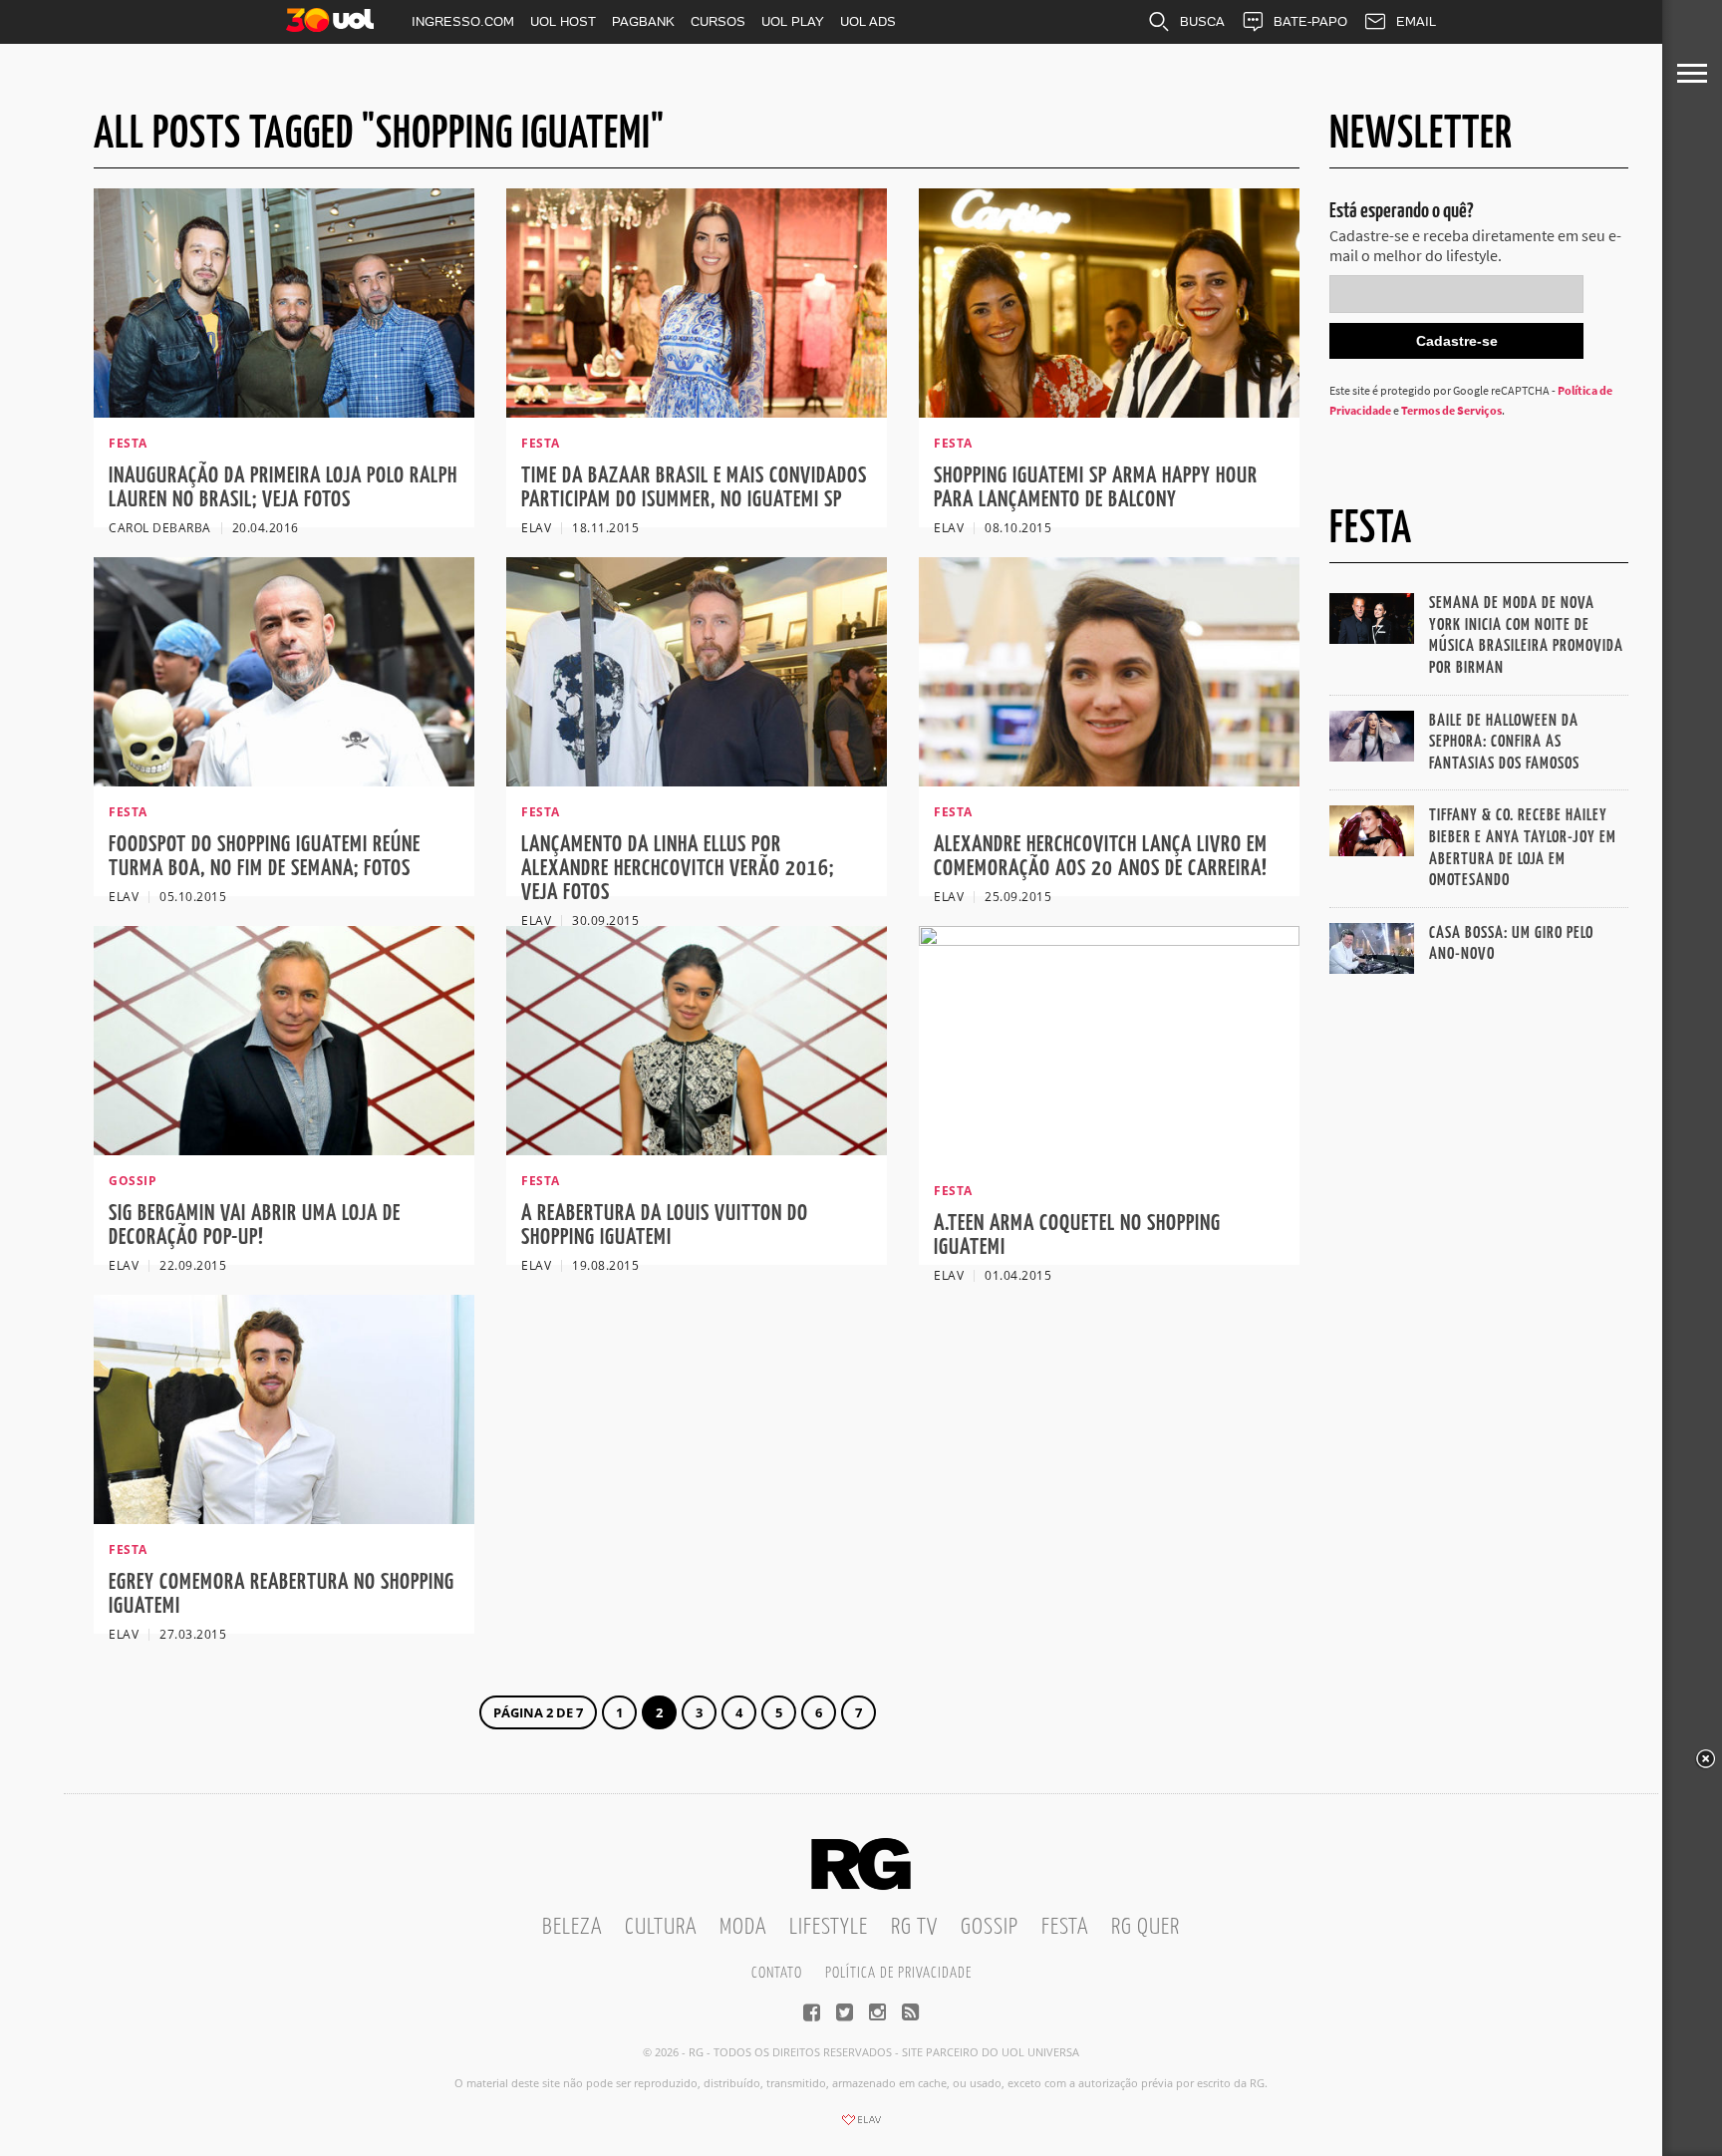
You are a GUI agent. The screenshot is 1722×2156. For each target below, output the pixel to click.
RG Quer (1146, 1927)
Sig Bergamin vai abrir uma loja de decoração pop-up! (255, 1226)
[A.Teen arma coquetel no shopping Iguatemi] (1109, 940)
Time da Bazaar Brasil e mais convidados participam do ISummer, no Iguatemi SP (694, 488)
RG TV (914, 1927)
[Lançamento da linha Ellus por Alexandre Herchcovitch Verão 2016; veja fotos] (697, 780)
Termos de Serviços (1451, 410)
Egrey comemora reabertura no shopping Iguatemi (282, 1594)
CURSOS (718, 21)
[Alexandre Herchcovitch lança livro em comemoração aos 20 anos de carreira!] (1109, 780)
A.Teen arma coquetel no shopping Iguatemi (1077, 1235)
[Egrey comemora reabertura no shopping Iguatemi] (284, 1518)
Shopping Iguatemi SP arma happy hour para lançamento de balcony (1096, 488)
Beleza (572, 1927)
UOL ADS (868, 21)
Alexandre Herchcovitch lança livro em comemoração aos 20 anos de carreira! (1101, 857)
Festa (1065, 1927)
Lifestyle (829, 1927)
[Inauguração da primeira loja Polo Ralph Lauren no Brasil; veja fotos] (284, 412)
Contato (777, 1973)
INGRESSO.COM (463, 21)
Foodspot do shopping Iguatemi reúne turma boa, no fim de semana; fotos (265, 857)
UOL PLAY (793, 21)
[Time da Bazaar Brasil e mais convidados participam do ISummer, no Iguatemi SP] (697, 412)
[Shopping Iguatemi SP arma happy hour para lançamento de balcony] (1109, 412)
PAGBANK (643, 21)
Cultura (661, 1927)
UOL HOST (563, 21)
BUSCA (1202, 21)
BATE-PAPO (1310, 21)
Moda (743, 1927)
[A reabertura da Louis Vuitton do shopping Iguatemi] (697, 1149)
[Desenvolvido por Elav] (861, 2126)
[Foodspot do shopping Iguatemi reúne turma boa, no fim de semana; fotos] (284, 780)
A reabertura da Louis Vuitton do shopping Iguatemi (665, 1226)
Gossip (990, 1927)
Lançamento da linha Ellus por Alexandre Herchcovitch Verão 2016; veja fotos (678, 869)
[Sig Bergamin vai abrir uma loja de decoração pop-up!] (284, 1149)
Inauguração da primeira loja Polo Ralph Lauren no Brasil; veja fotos (283, 488)
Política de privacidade (898, 1973)
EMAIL (1416, 21)
